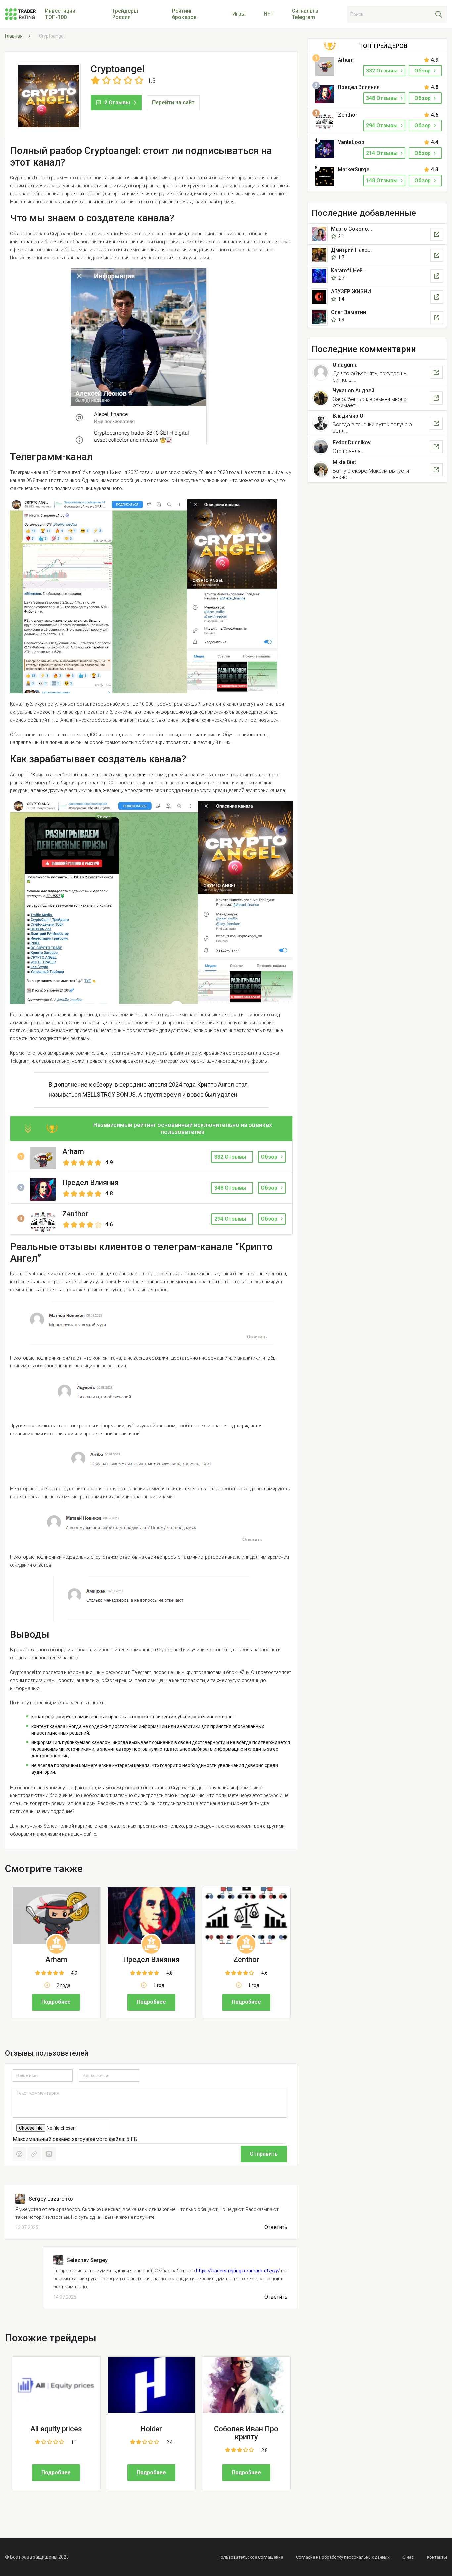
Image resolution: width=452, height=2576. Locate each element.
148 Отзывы (383, 181)
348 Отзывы (383, 98)
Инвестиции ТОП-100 (60, 14)
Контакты (437, 2557)
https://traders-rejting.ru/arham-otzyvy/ (238, 2271)
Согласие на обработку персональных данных (343, 2557)
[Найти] (439, 14)
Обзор (269, 1157)
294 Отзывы (383, 126)
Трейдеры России (125, 14)
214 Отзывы (383, 153)
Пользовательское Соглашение (250, 2557)
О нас (408, 2557)
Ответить (276, 2227)
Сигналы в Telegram (305, 14)
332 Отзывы (383, 71)
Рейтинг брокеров (184, 14)
